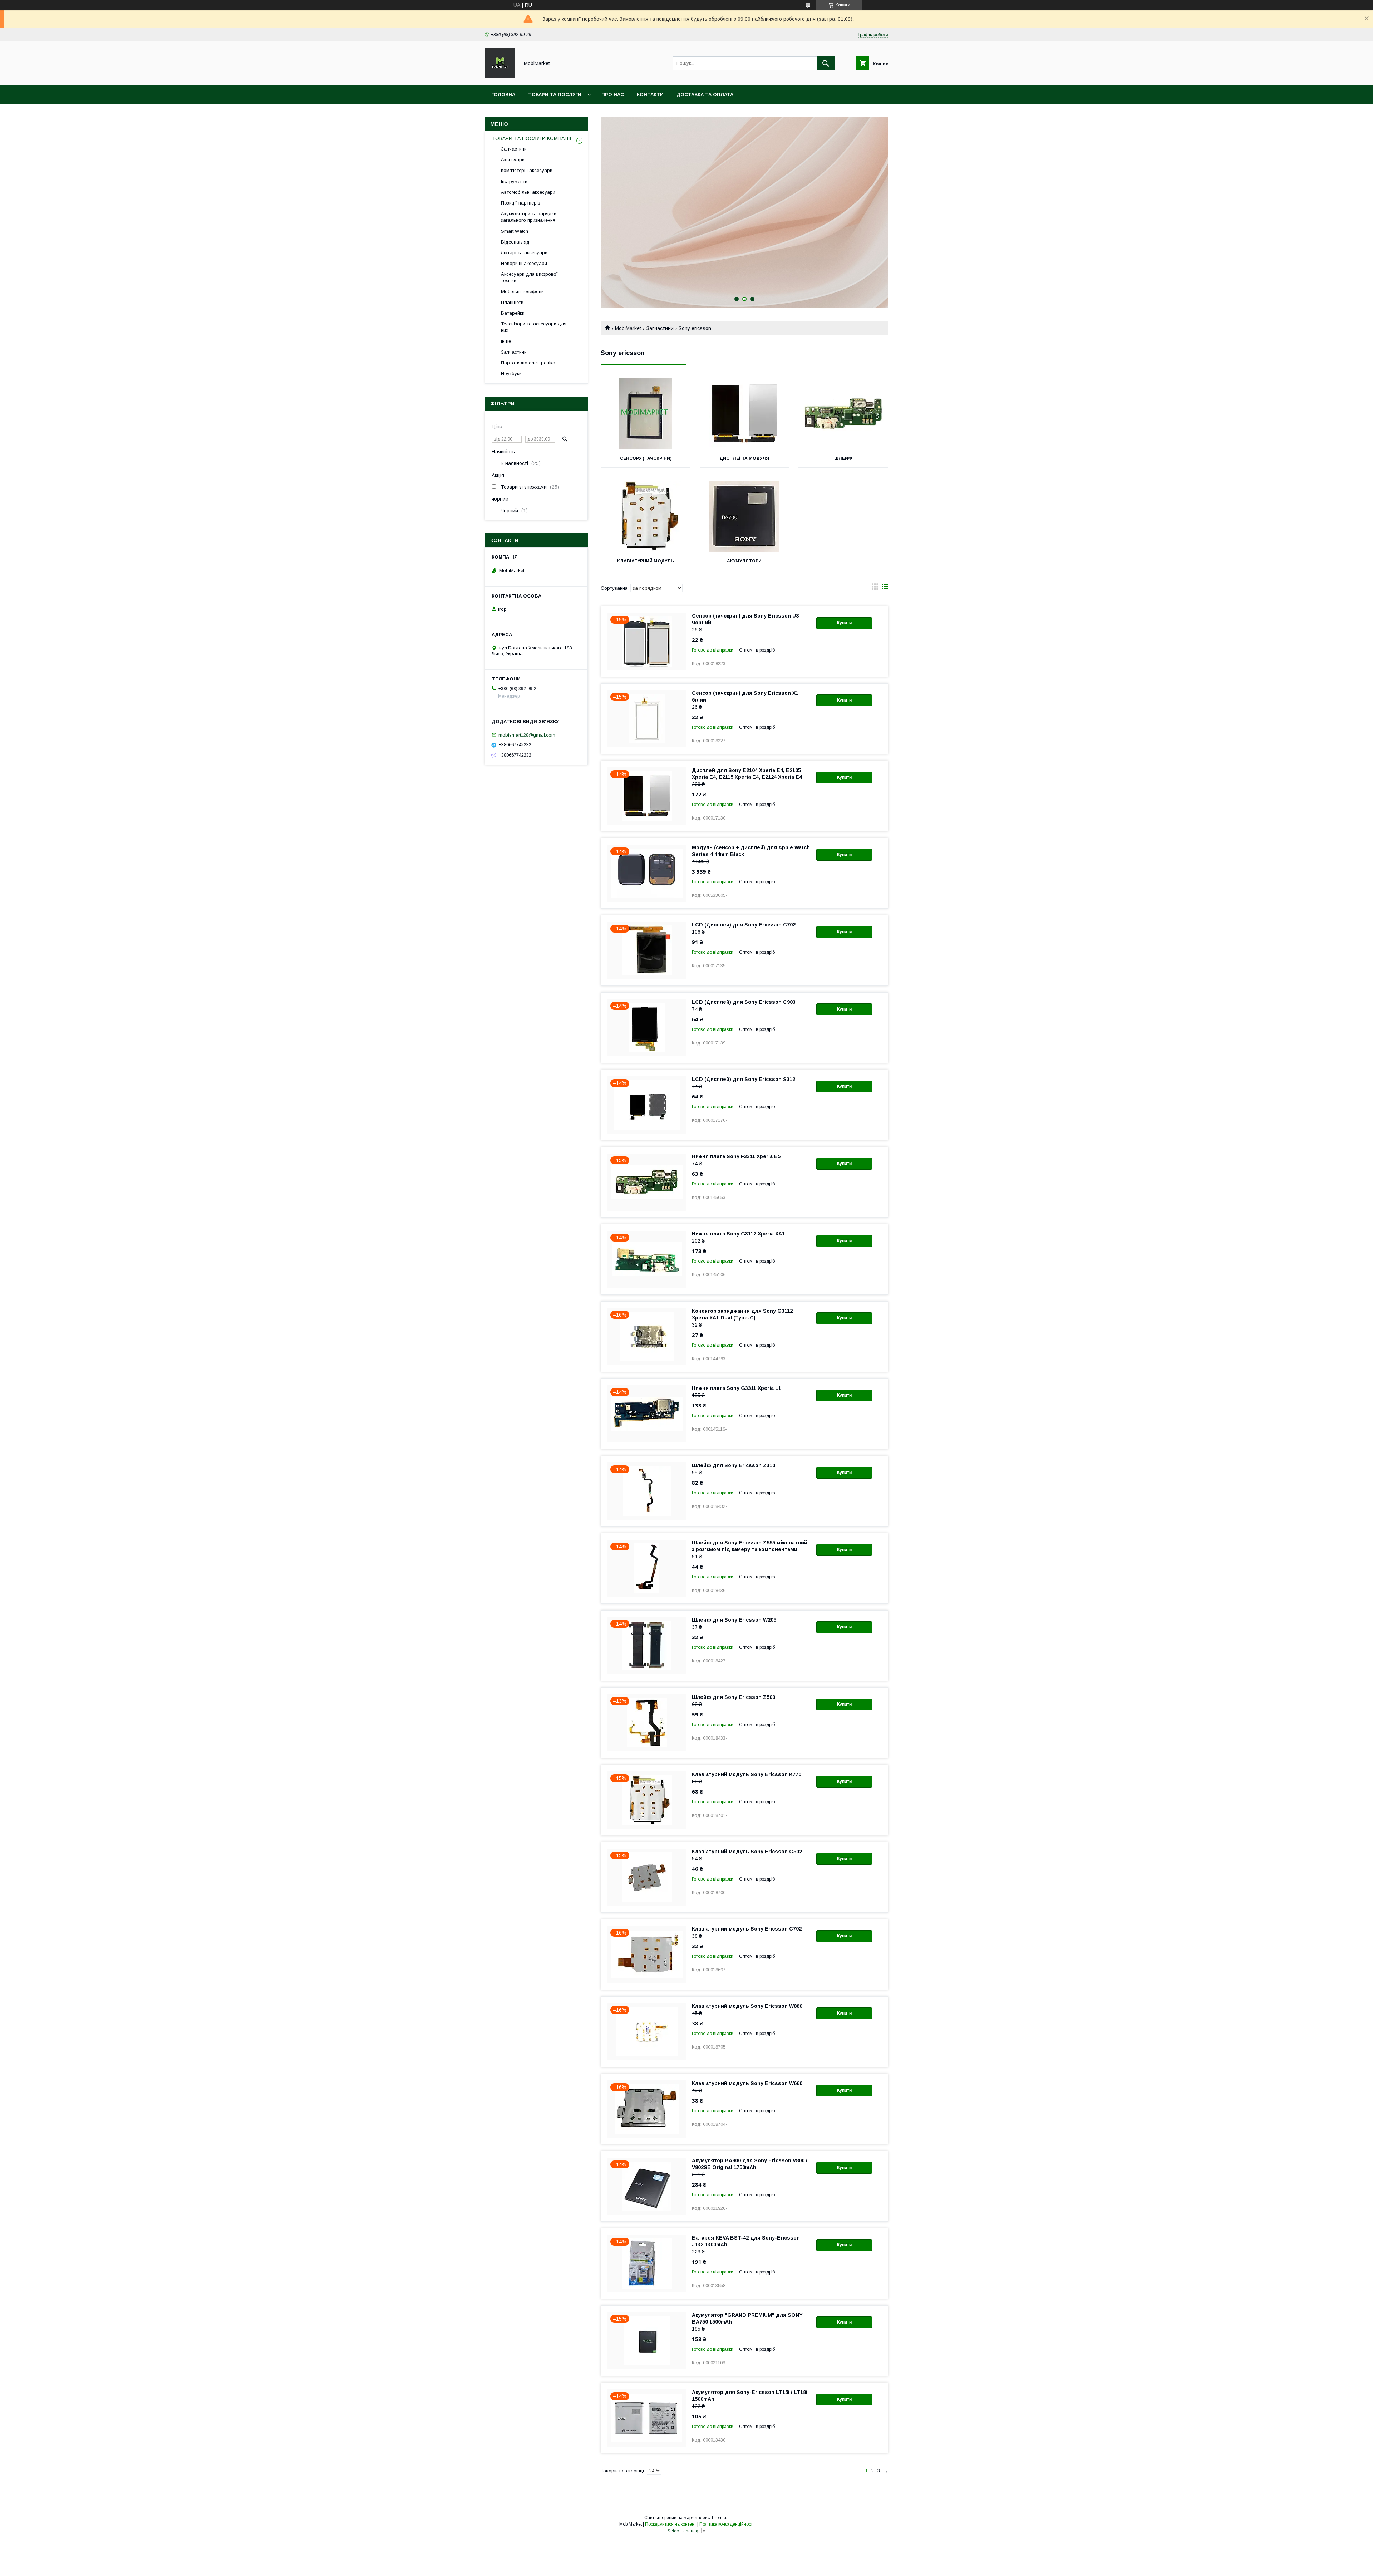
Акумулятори (744, 561)
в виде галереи (875, 588)
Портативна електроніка (528, 363)
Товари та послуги (555, 95)
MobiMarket (628, 328)
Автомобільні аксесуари (528, 192)
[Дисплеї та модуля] (745, 414)
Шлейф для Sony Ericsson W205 (734, 1620)
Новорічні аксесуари (524, 263)
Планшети (512, 302)
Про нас (613, 95)
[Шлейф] (843, 414)
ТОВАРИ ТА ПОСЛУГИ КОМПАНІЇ (532, 138)
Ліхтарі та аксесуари (524, 253)
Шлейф (843, 458)
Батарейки (513, 313)
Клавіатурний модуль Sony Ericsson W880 (747, 2006)
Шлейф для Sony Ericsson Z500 (734, 1697)
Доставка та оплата (705, 95)
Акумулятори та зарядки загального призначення (529, 217)
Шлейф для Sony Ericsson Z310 (734, 1465)
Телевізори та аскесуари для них (534, 327)
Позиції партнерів (521, 203)
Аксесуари (513, 160)
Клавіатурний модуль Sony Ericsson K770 (747, 1774)
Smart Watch (515, 231)
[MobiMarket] (500, 76)
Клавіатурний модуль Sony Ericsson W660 (747, 2083)
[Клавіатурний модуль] (646, 516)
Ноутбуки (511, 373)
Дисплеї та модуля (744, 458)
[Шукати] (826, 63)
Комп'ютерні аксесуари (527, 170)
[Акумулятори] (745, 516)
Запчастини (660, 328)
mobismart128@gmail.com (527, 735)
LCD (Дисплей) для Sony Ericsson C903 (744, 1002)
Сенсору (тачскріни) (646, 458)
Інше (506, 341)
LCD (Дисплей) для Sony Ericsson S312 (744, 1079)
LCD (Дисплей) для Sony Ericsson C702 (744, 925)
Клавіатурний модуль (646, 561)
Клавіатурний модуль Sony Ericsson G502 (747, 1852)
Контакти (650, 95)
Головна (503, 95)
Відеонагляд (515, 242)
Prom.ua (720, 2518)
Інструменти (514, 181)
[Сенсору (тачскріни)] (646, 414)
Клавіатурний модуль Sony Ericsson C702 (747, 1929)
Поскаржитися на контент (671, 2524)
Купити (844, 623)
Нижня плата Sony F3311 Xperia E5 (736, 1156)
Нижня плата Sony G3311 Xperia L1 (737, 1388)
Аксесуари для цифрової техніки (529, 277)
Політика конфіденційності (727, 2524)
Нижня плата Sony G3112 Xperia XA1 (738, 1234)
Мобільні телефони (522, 292)
